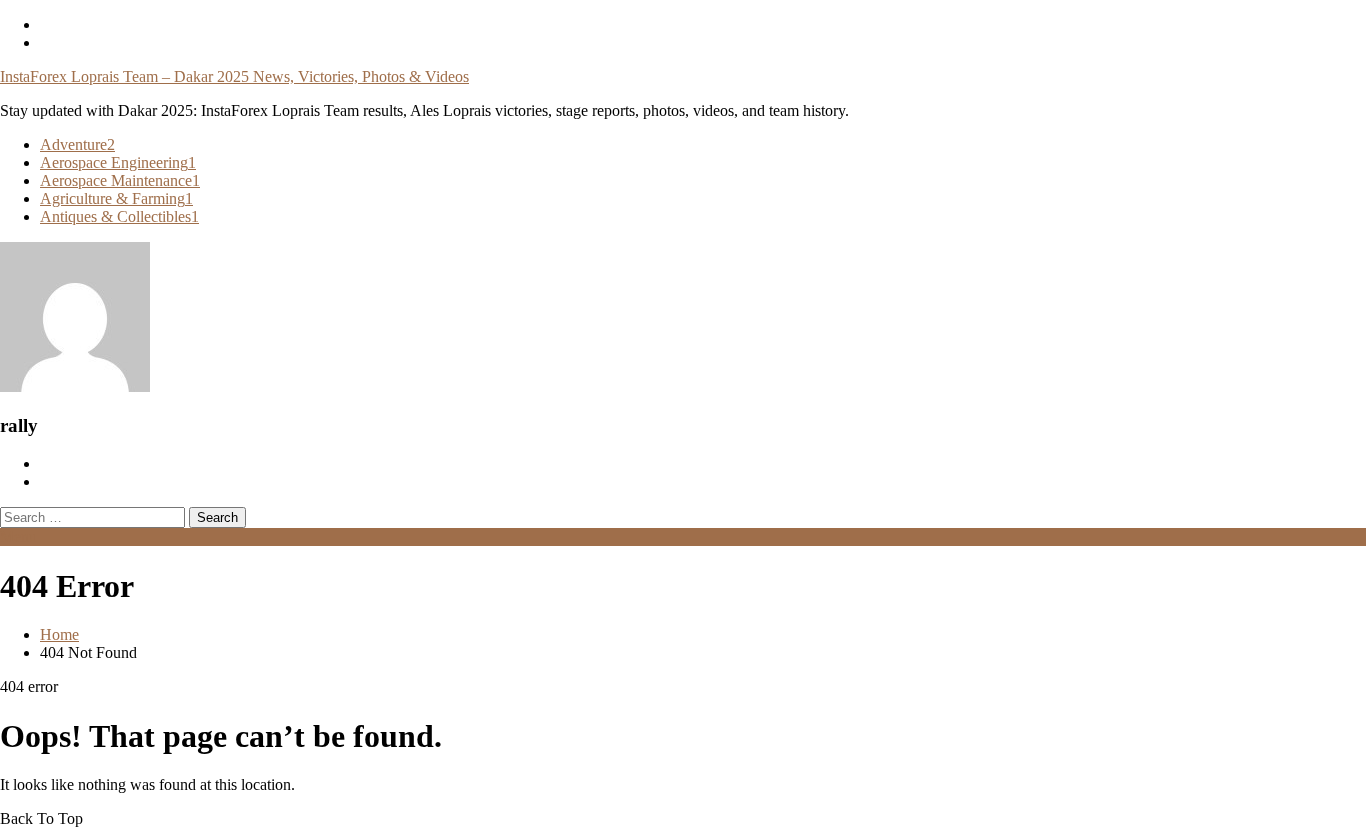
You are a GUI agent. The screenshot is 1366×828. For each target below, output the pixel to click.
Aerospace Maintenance (120, 180)
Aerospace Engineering (118, 162)
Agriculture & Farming (116, 198)
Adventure (77, 144)
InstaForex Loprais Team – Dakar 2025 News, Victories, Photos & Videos (234, 76)
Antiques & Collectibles (119, 216)
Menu (18, 536)
